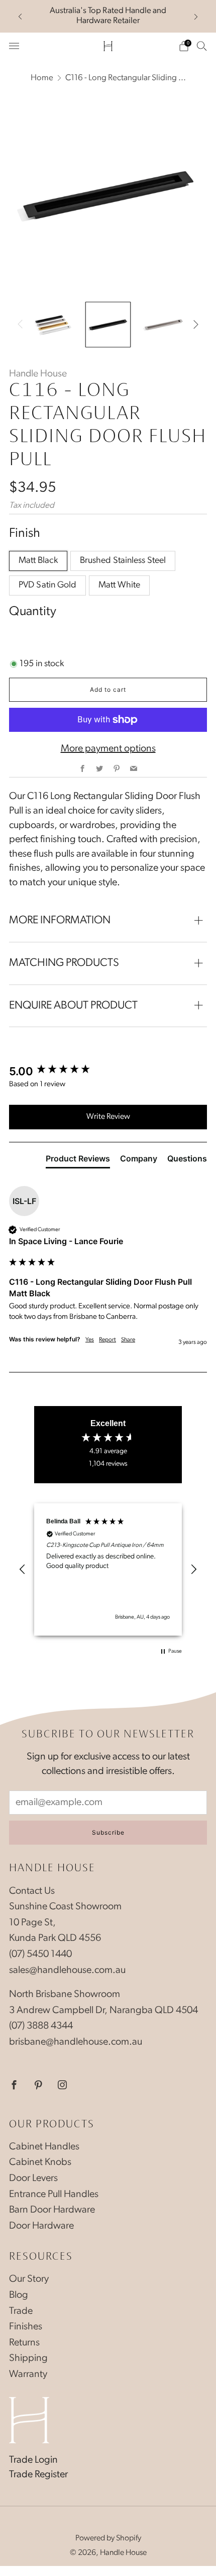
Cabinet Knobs (40, 2162)
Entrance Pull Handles (54, 2195)
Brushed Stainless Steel (123, 561)
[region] (108, 1569)
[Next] (196, 16)
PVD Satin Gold (47, 585)
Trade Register (38, 2475)
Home (42, 78)
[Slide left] (23, 324)
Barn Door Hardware (52, 2210)
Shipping (28, 2358)
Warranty (28, 2374)
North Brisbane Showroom (65, 1995)
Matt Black (38, 561)
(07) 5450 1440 (40, 1954)
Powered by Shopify (108, 2538)
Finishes (26, 2327)
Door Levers (33, 2178)
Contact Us (32, 1891)
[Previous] (20, 16)
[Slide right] (193, 324)
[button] (23, 1569)
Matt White (119, 585)
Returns (24, 2343)
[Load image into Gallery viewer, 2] (108, 325)
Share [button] (128, 1340)
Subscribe (108, 1832)
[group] (108, 1071)
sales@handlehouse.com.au (67, 1970)
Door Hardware (41, 2226)
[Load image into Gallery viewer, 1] (52, 325)
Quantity (33, 612)
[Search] (202, 46)
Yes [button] (90, 1340)
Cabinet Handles (44, 2147)
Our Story (29, 2279)
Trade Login (33, 2460)
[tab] (78, 1160)
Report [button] (107, 1340)
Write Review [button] (108, 1117)
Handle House (38, 374)
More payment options (108, 749)
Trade (21, 2311)
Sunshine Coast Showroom (65, 1907)
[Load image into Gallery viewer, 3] (164, 325)
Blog (19, 2295)
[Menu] (14, 46)
